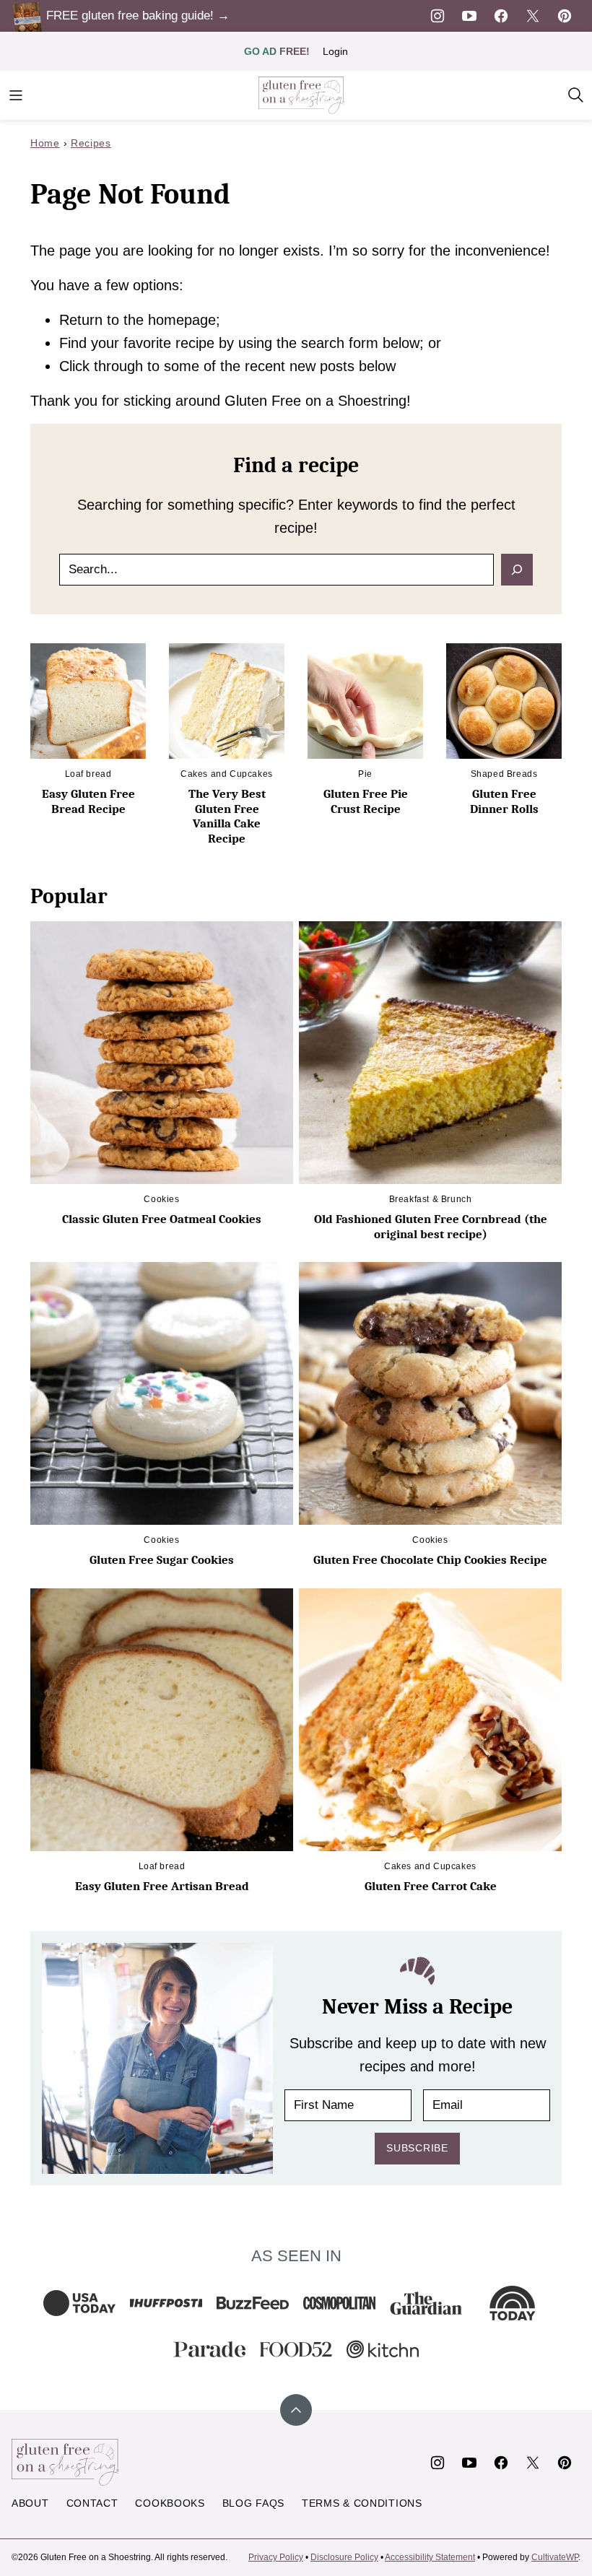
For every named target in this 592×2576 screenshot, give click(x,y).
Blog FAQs (253, 2503)
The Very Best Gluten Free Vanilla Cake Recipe (227, 816)
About (30, 2503)
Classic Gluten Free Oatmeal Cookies (162, 1219)
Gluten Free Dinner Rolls (504, 801)
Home (45, 143)
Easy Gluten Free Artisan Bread (162, 1886)
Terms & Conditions (362, 2503)
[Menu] (16, 95)
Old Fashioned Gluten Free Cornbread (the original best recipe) (431, 1226)
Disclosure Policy (344, 2557)
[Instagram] (438, 16)
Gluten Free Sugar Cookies (162, 1560)
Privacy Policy (276, 2557)
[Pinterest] (565, 16)
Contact (92, 2503)
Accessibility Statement (430, 2557)
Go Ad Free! (277, 51)
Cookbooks (170, 2503)
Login (335, 51)
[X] (533, 16)
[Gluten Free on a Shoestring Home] (302, 95)
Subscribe (417, 2148)
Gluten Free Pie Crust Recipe (366, 801)
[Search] (576, 95)
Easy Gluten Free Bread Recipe (88, 801)
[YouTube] (469, 16)
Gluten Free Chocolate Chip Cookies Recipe (430, 1560)
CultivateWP (555, 2557)
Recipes (91, 143)
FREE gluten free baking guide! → (138, 16)
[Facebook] (501, 16)
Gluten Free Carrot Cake (431, 1886)
